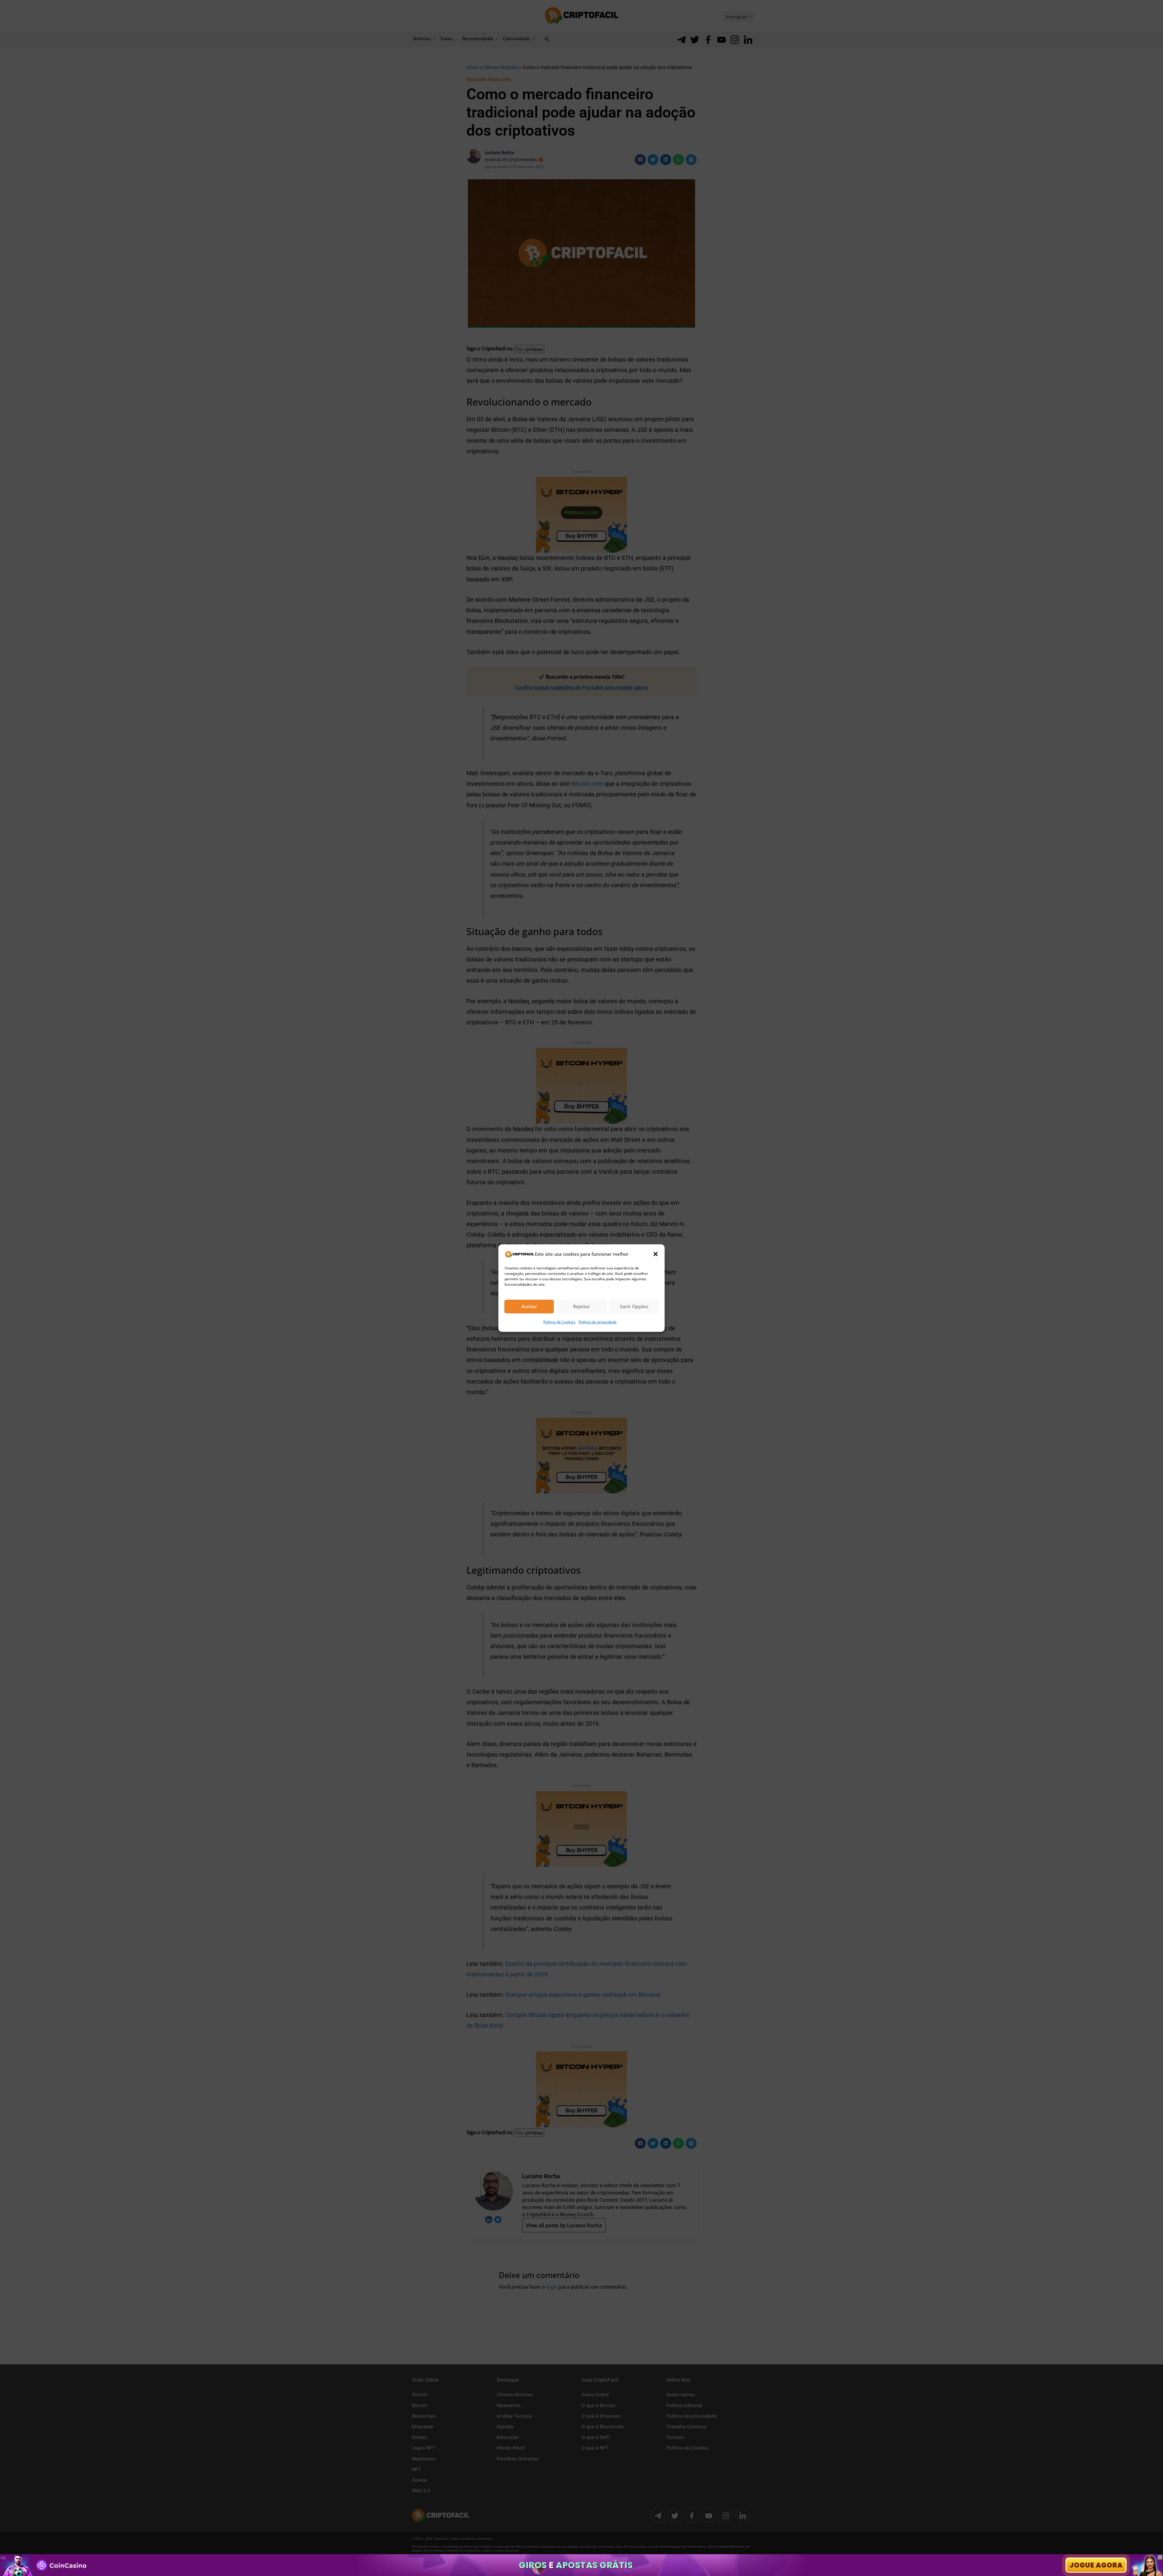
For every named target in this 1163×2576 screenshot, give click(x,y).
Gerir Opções (634, 1307)
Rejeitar (581, 1307)
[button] (656, 1254)
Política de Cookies (559, 1322)
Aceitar (529, 1307)
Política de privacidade (598, 1322)
